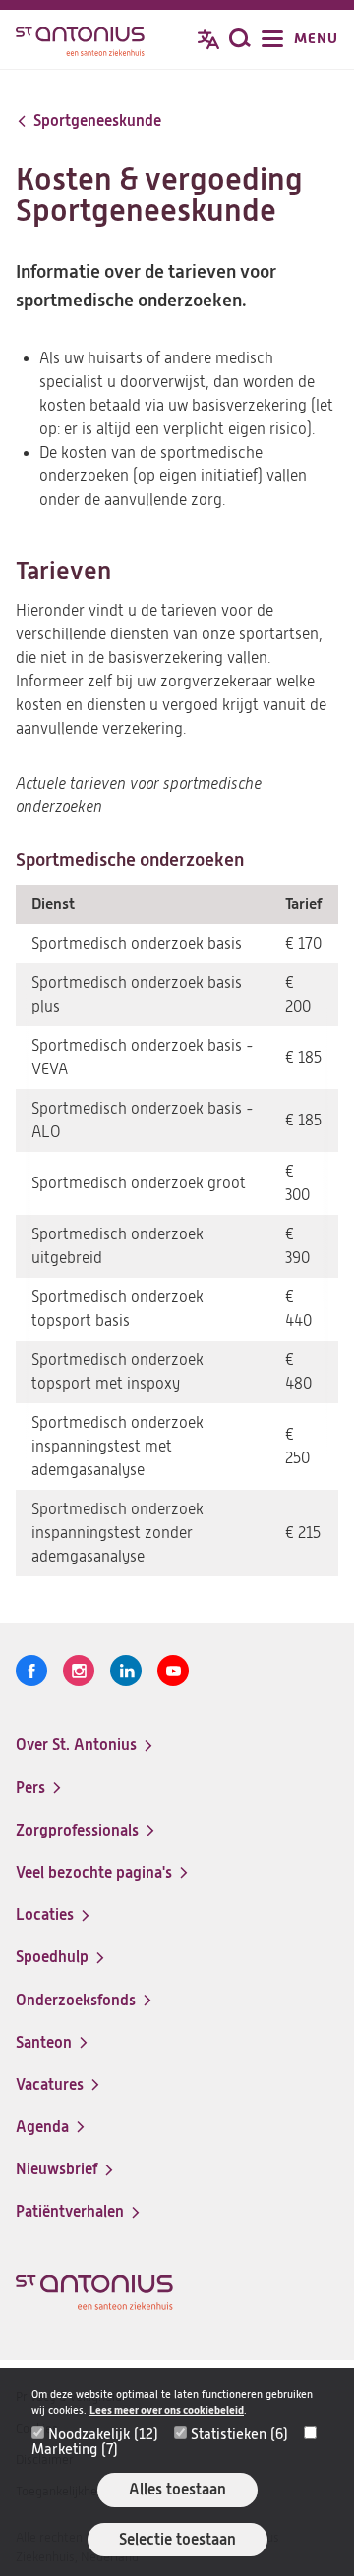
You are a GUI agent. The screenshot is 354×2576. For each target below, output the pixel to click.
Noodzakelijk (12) (103, 2434)
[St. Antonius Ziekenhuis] (80, 41)
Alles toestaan (177, 2489)
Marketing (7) (75, 2449)
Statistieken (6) (239, 2434)
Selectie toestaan (177, 2539)
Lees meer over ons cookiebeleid (167, 2411)
